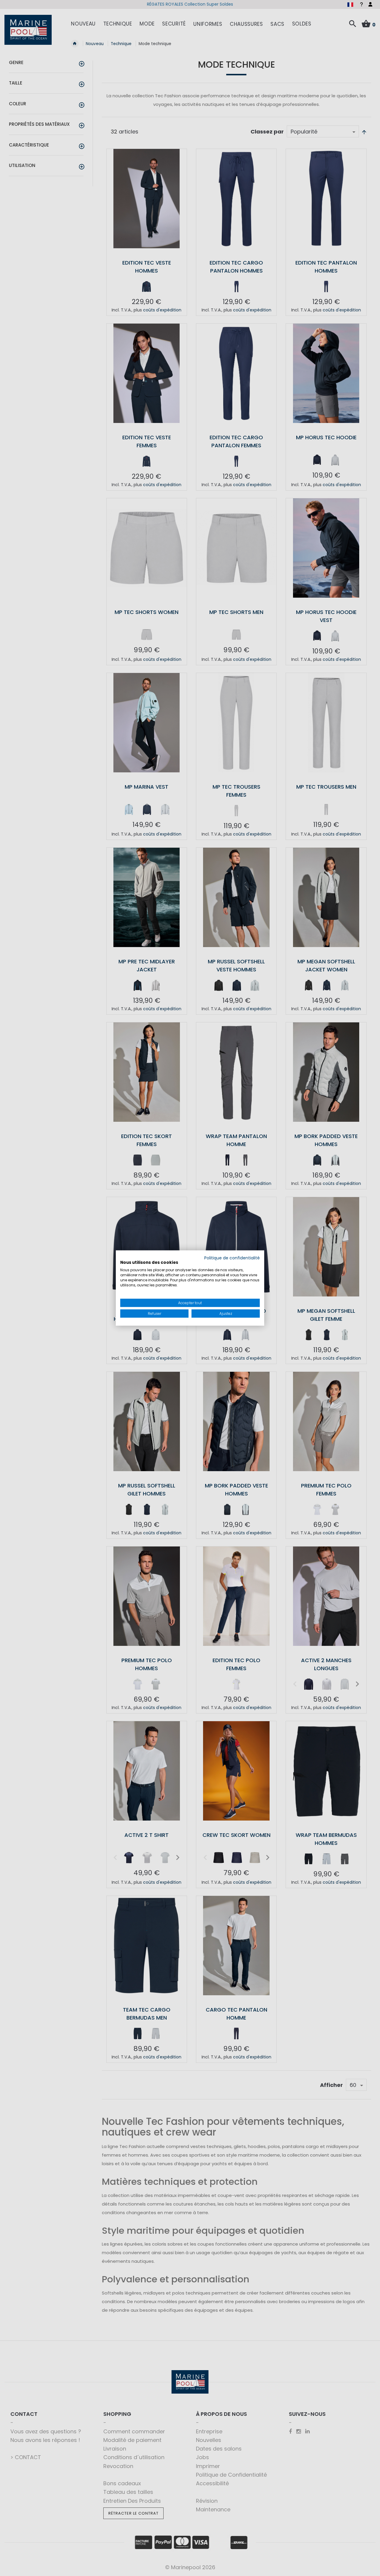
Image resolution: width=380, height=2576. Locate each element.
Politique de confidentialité (232, 1258)
